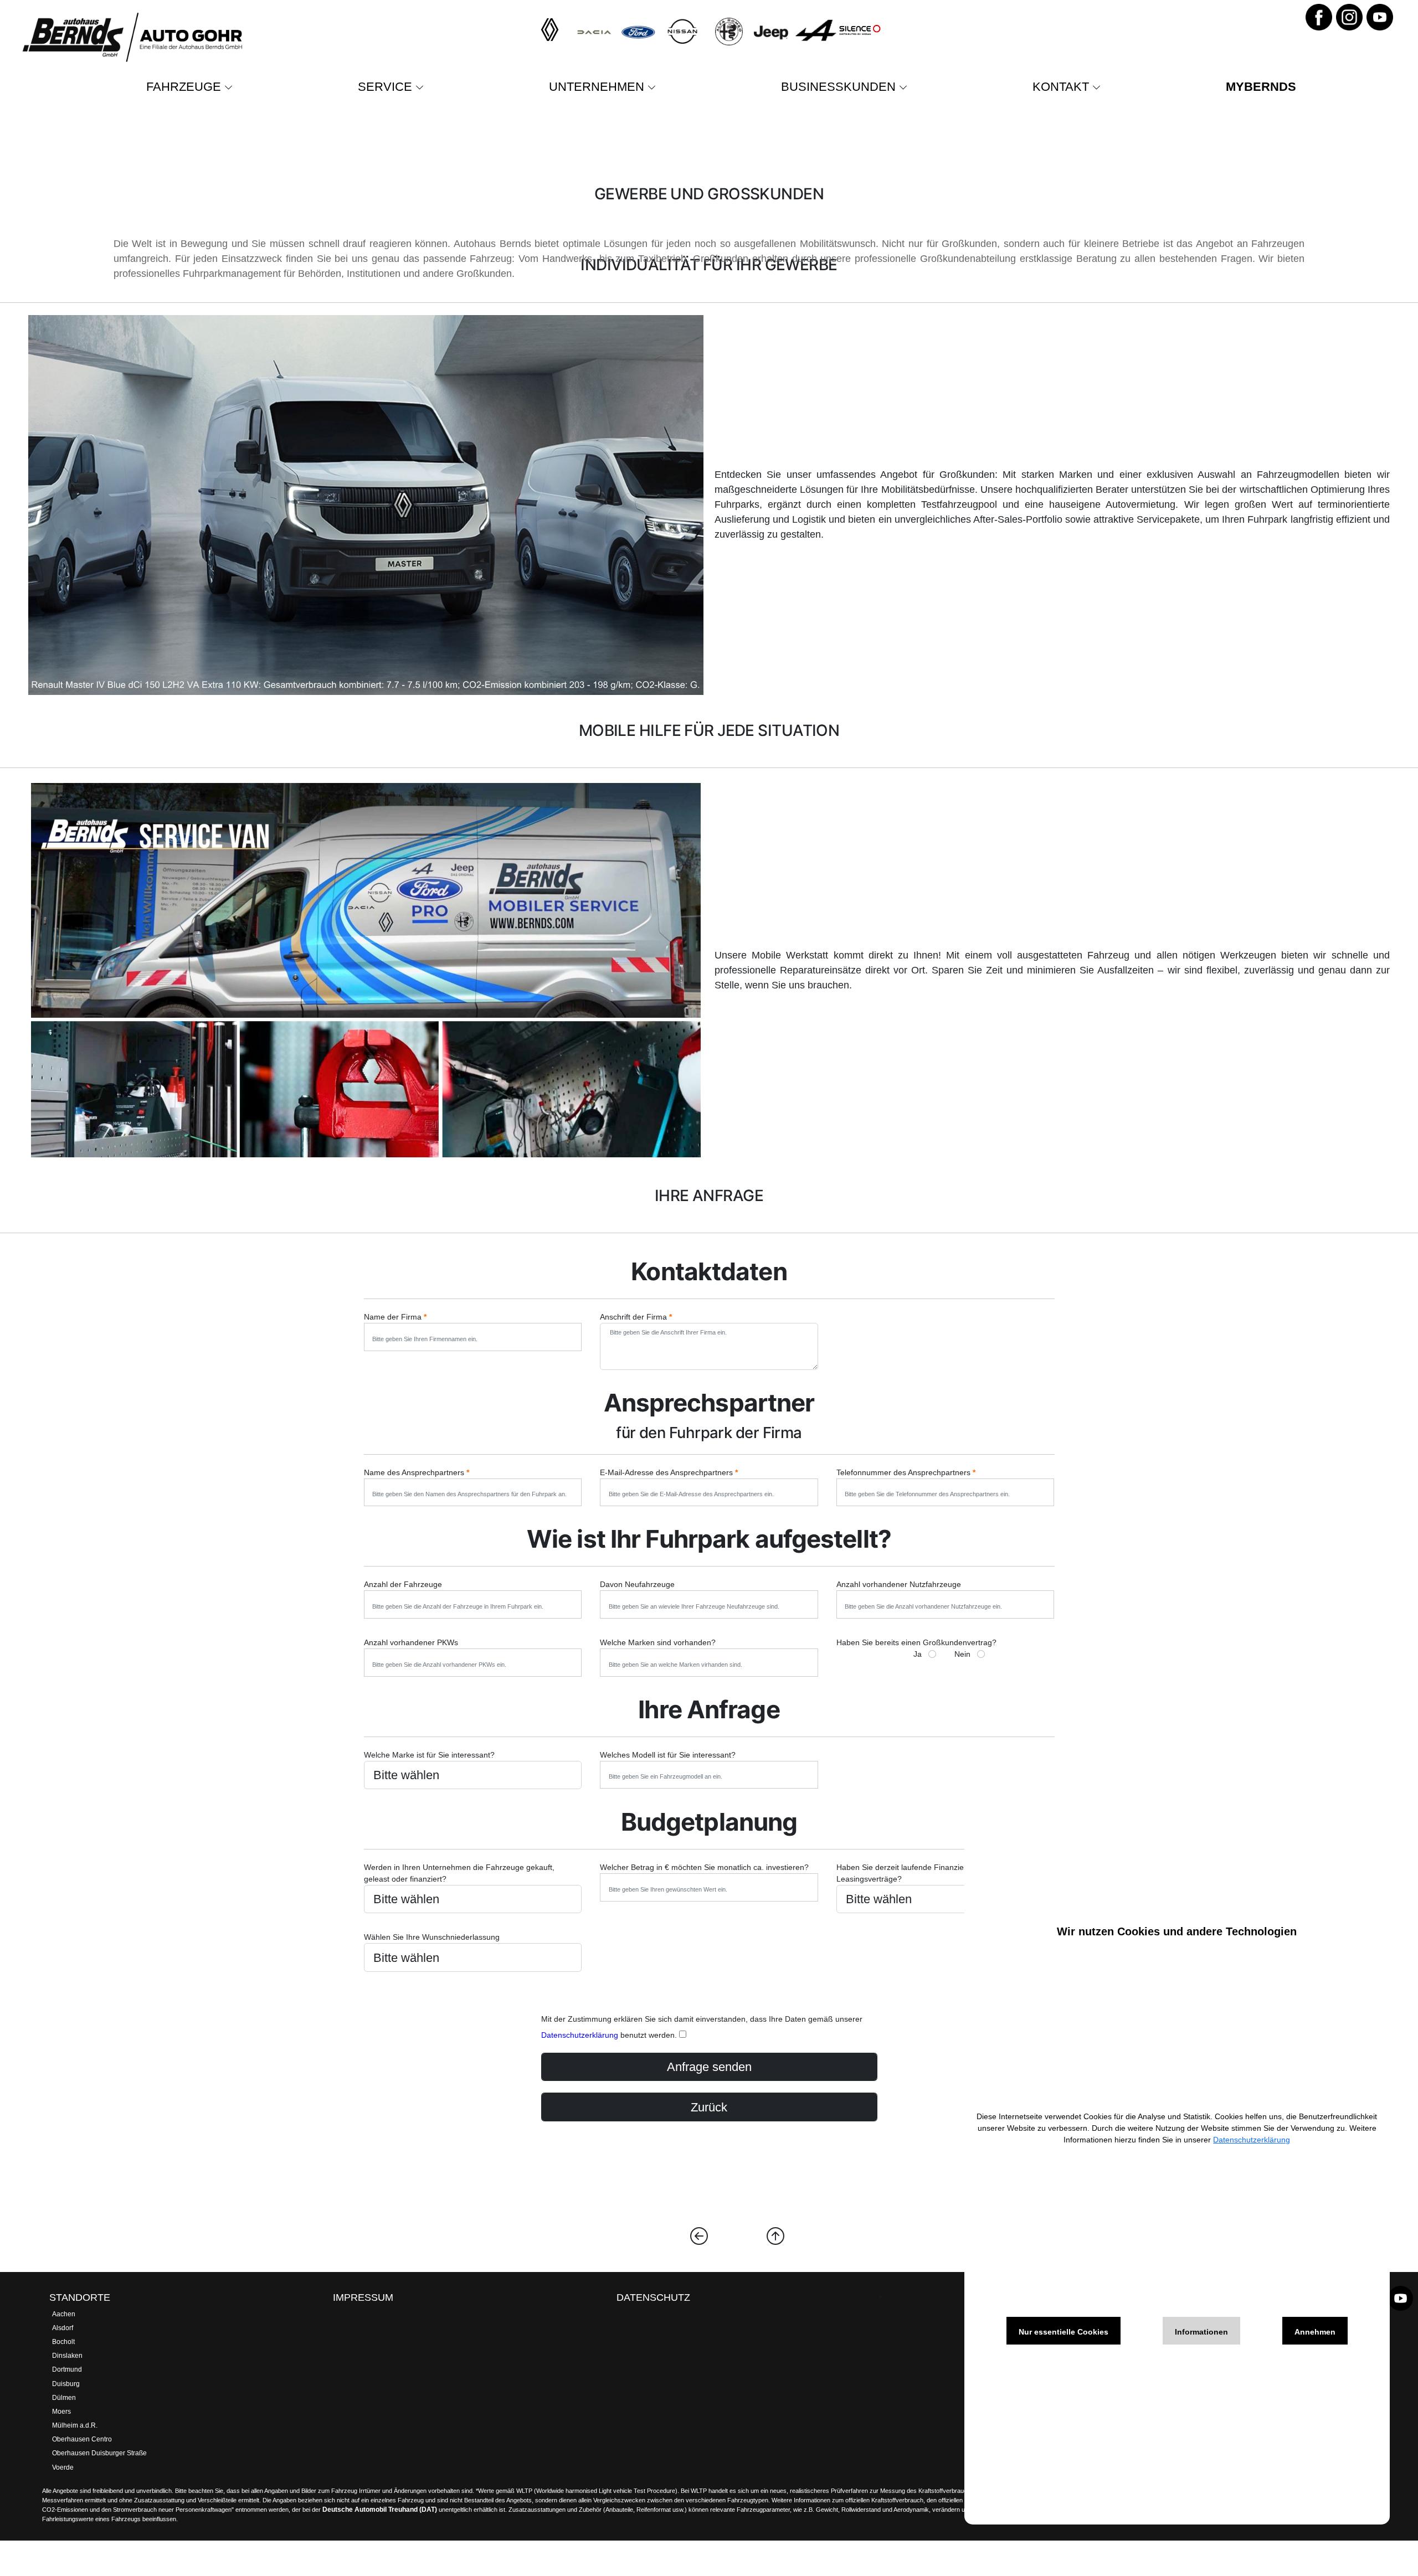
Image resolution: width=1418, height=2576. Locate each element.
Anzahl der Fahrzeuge (403, 1584)
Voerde (63, 2467)
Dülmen (64, 2398)
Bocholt (63, 2342)
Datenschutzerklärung (580, 2035)
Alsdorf (63, 2328)
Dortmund (67, 2369)
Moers (61, 2412)
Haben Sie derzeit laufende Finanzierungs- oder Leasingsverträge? (921, 1873)
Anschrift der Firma (636, 1317)
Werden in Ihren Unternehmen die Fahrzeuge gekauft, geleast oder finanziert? (459, 1873)
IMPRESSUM (363, 2297)
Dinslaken (67, 2356)
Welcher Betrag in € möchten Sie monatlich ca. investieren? (704, 1867)
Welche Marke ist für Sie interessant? (429, 1755)
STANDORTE (80, 2297)
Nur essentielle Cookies (1063, 2332)
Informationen (1201, 2332)
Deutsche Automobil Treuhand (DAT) (380, 2510)
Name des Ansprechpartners (417, 1472)
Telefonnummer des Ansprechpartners (906, 1472)
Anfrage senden (709, 2067)
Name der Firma (395, 1317)
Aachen (64, 2314)
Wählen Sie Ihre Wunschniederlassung (432, 1937)
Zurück (709, 2107)
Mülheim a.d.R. (75, 2425)
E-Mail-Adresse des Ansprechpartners (669, 1472)
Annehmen (1315, 2332)
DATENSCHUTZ (653, 2297)
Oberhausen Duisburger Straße (99, 2453)
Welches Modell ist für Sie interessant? (668, 1755)
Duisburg (66, 2384)
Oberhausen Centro (82, 2439)
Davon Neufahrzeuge (637, 1584)
